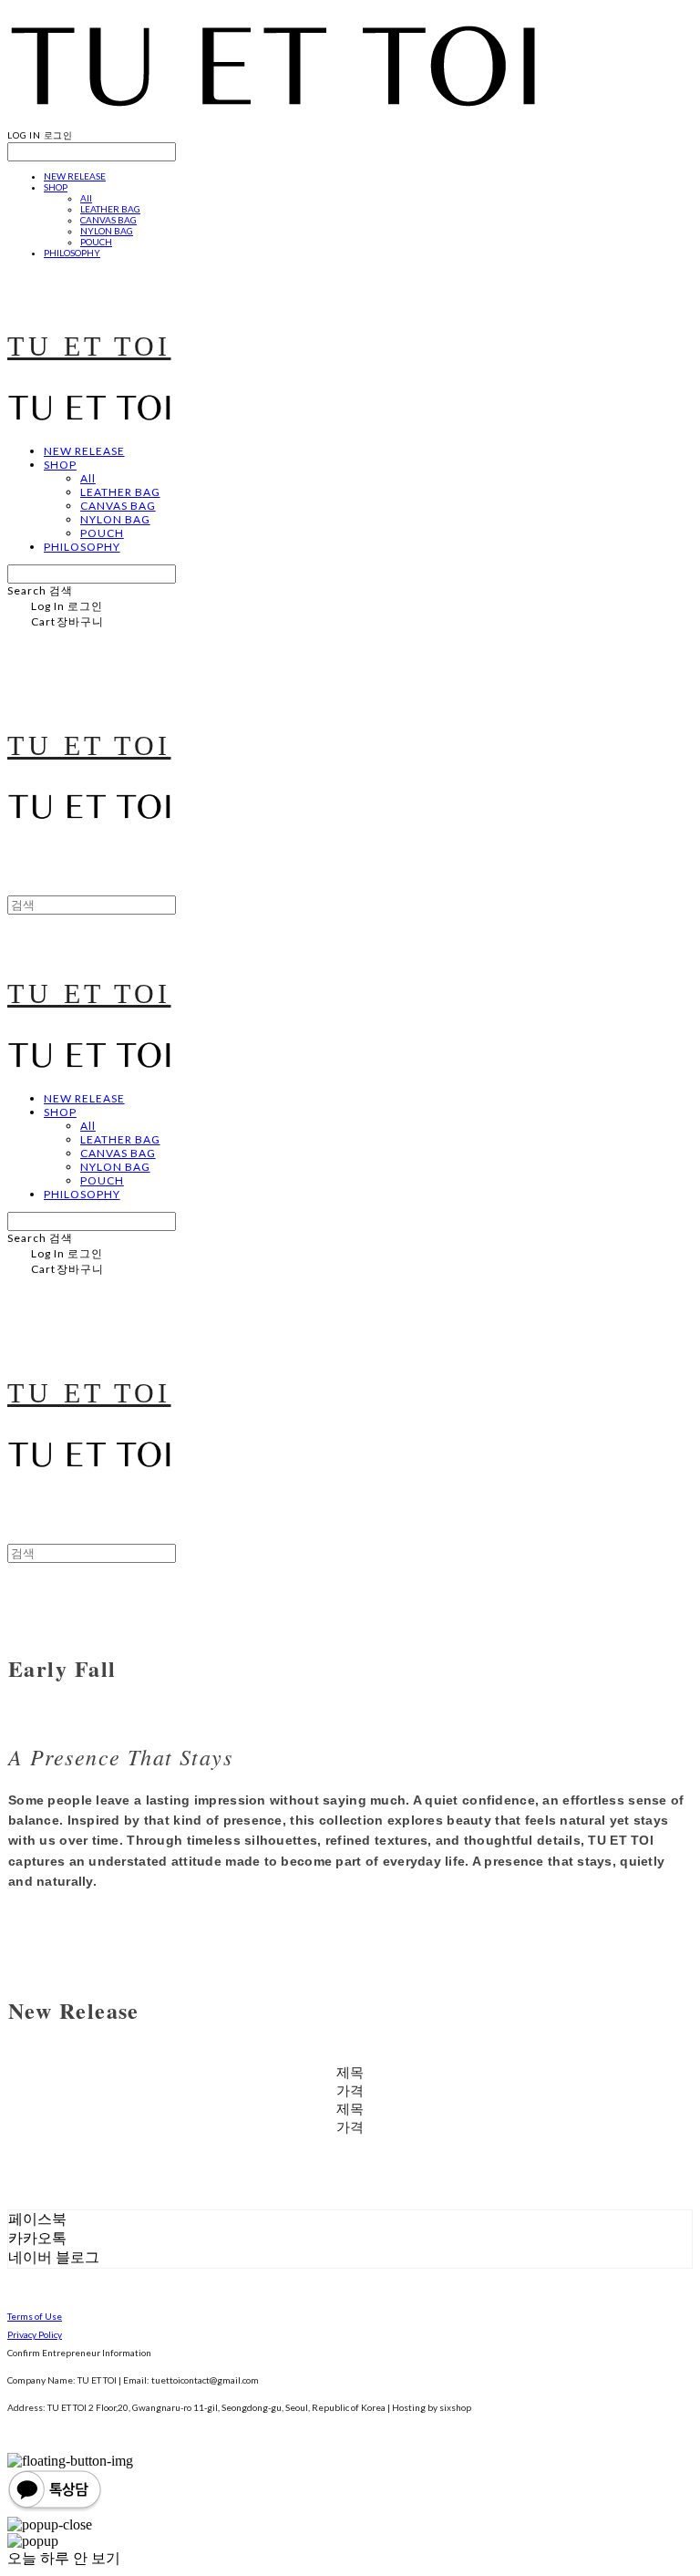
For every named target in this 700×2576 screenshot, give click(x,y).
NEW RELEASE (75, 176)
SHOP (56, 187)
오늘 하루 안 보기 (64, 2558)
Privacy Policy (35, 2334)
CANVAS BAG (108, 220)
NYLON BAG (107, 231)
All (86, 198)
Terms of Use (35, 2316)
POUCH (96, 242)
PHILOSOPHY (72, 253)
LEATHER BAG (110, 209)
